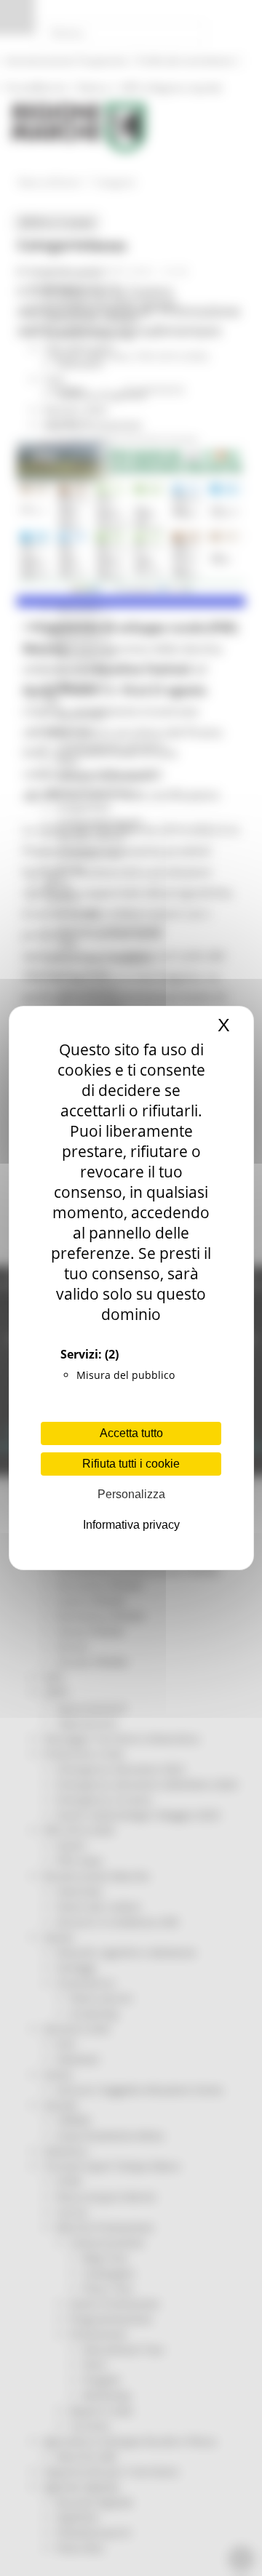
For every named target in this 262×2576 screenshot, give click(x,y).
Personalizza (131, 1494)
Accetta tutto (131, 1433)
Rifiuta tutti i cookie (131, 1464)
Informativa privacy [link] (131, 1525)
